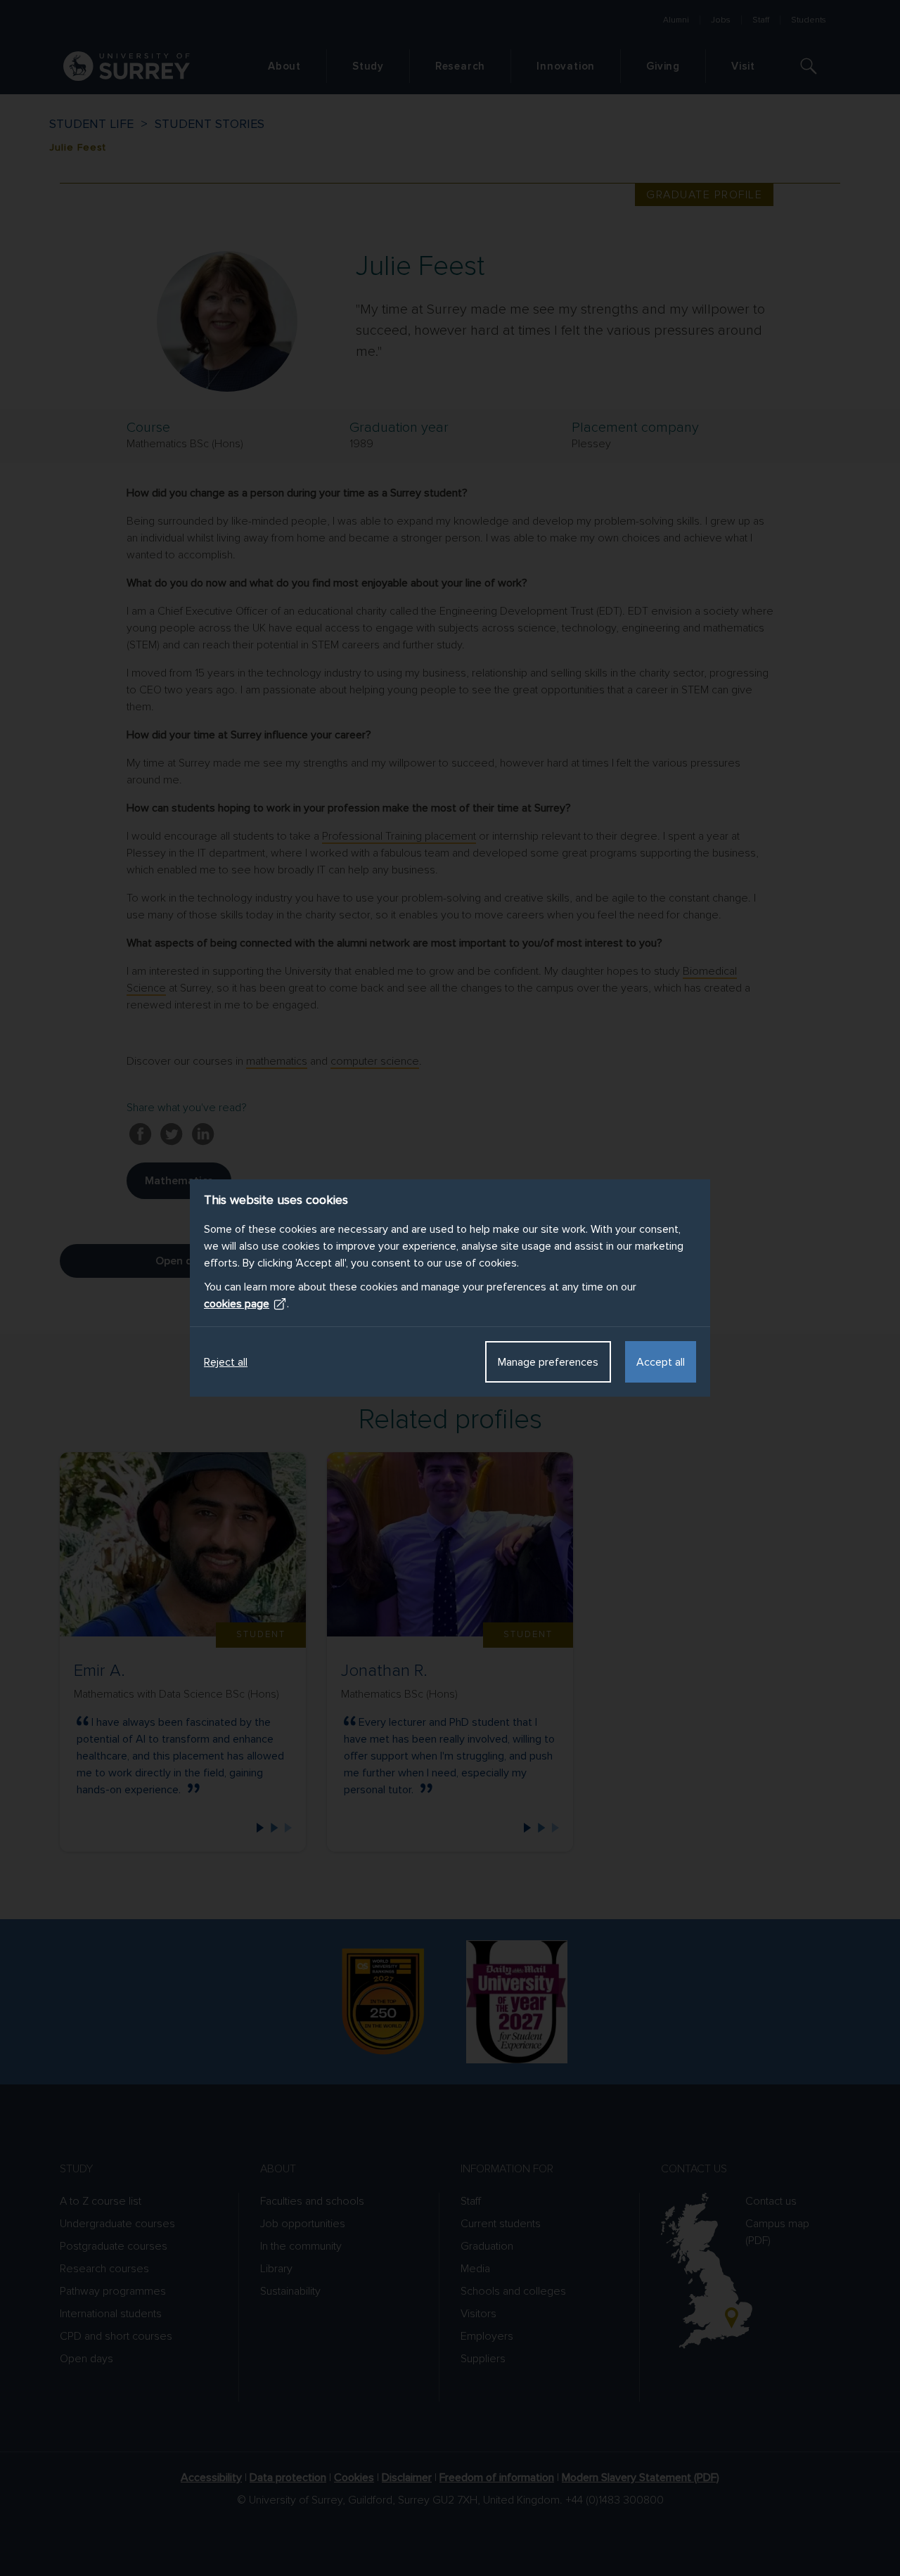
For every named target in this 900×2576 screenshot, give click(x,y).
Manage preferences (548, 1362)
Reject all (226, 1362)
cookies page (237, 1304)
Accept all (661, 1362)
